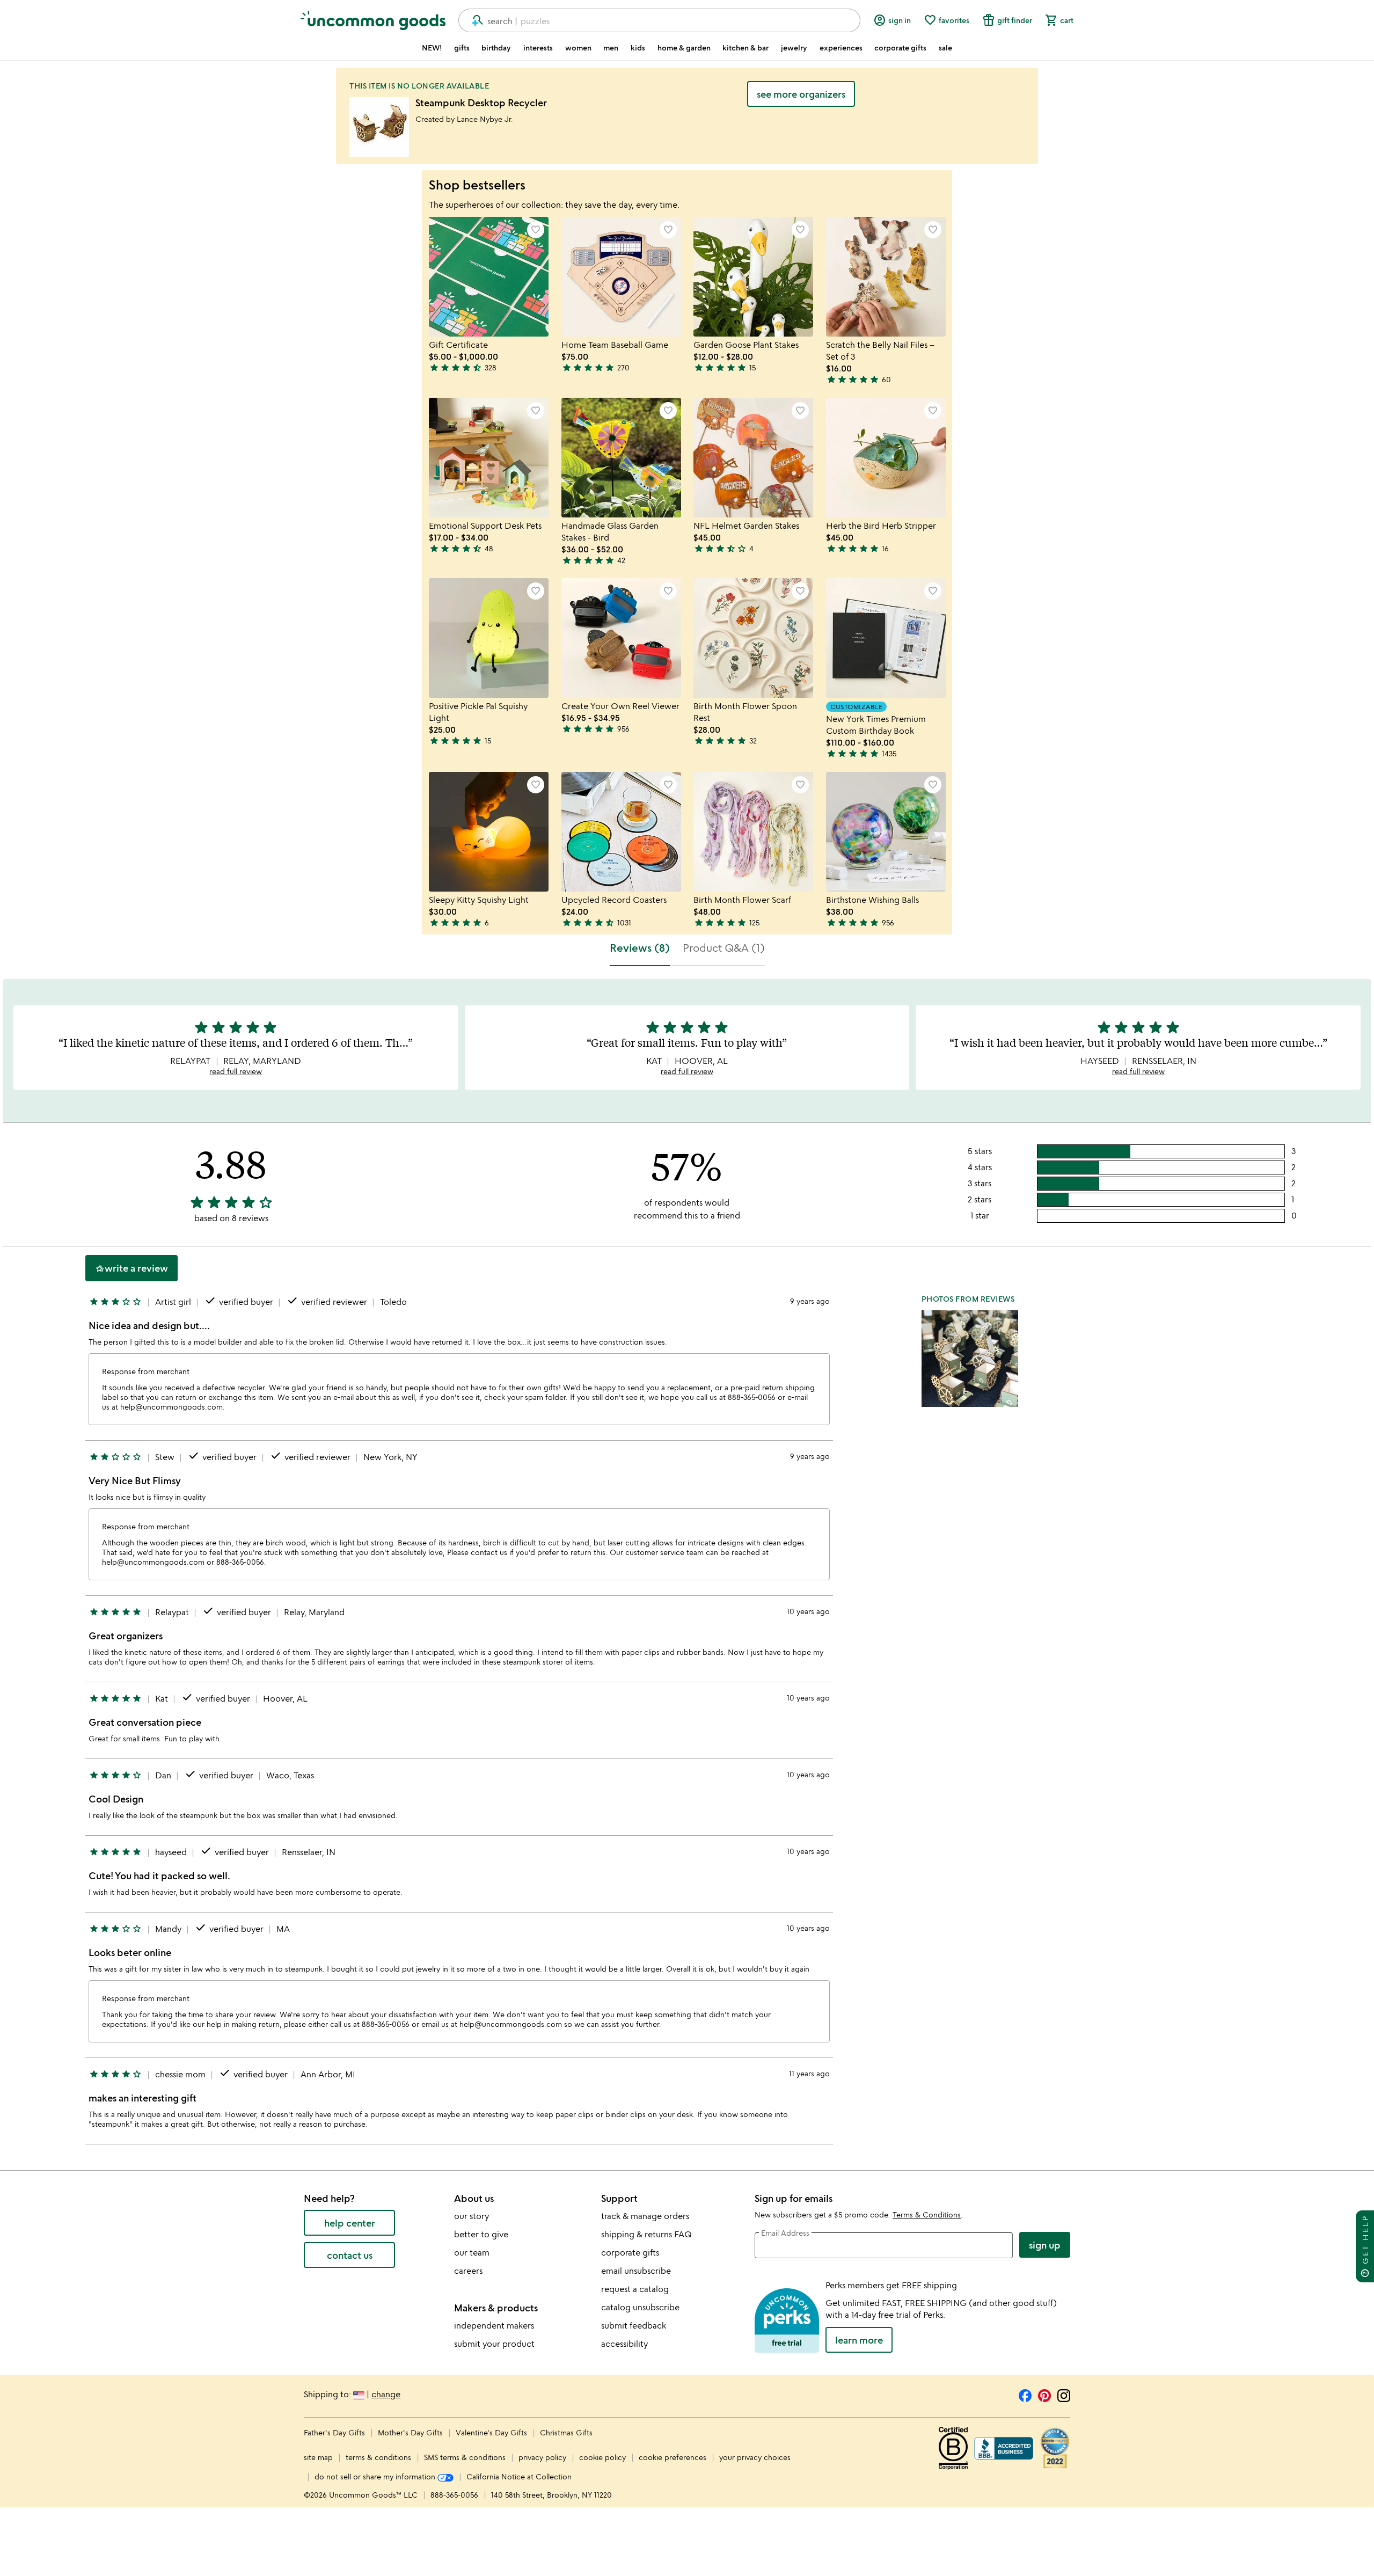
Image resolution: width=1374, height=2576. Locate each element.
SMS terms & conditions (465, 2457)
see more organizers (801, 94)
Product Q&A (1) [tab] (724, 948)
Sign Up (1045, 2245)
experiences (841, 48)
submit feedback (634, 2325)
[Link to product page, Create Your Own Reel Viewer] (621, 638)
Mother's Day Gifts (411, 2432)
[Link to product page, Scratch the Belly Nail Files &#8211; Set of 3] (886, 277)
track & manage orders (645, 2216)
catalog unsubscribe (640, 2307)
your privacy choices (755, 2457)
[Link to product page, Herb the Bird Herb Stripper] (886, 458)
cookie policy (602, 2457)
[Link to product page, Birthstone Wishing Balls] (886, 832)
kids (638, 48)
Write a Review (131, 1268)
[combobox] (659, 20)
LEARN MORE (859, 2340)
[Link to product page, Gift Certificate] (489, 277)
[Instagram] (1064, 2394)
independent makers (494, 2325)
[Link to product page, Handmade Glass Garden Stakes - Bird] (621, 458)
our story (472, 2216)
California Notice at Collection (519, 2476)
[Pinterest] (1044, 2394)
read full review (236, 1071)
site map (318, 2457)
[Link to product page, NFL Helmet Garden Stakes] (753, 458)
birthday (496, 48)
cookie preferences (673, 2457)
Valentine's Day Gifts (492, 2432)
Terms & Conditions (927, 2214)
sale (945, 48)
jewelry (794, 48)
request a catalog (635, 2289)
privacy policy (542, 2457)
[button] (536, 230)
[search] (473, 20)
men (611, 48)
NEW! (432, 48)
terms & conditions (378, 2457)
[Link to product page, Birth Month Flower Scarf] (753, 832)
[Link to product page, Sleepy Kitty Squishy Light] (489, 832)
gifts (462, 48)
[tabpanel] (687, 1566)
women (578, 48)
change (386, 2394)
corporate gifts (900, 48)
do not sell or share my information (376, 2476)
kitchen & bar (746, 48)
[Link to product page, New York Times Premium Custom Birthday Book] (886, 638)
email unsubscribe (636, 2271)
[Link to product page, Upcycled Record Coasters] (621, 832)
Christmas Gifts (566, 2432)
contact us (350, 2255)
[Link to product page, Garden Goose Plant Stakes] (753, 277)
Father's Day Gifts (335, 2432)
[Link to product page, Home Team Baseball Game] (621, 277)
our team (472, 2252)
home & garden (684, 48)
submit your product (494, 2344)
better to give (481, 2234)
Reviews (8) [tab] (640, 948)
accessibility (624, 2344)
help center (350, 2223)
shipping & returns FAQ (646, 2234)
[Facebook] (1025, 2394)
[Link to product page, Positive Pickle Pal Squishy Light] (489, 638)
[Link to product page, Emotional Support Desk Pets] (489, 458)
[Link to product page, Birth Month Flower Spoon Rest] (753, 638)
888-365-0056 (454, 2495)
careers (468, 2271)
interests (538, 48)
